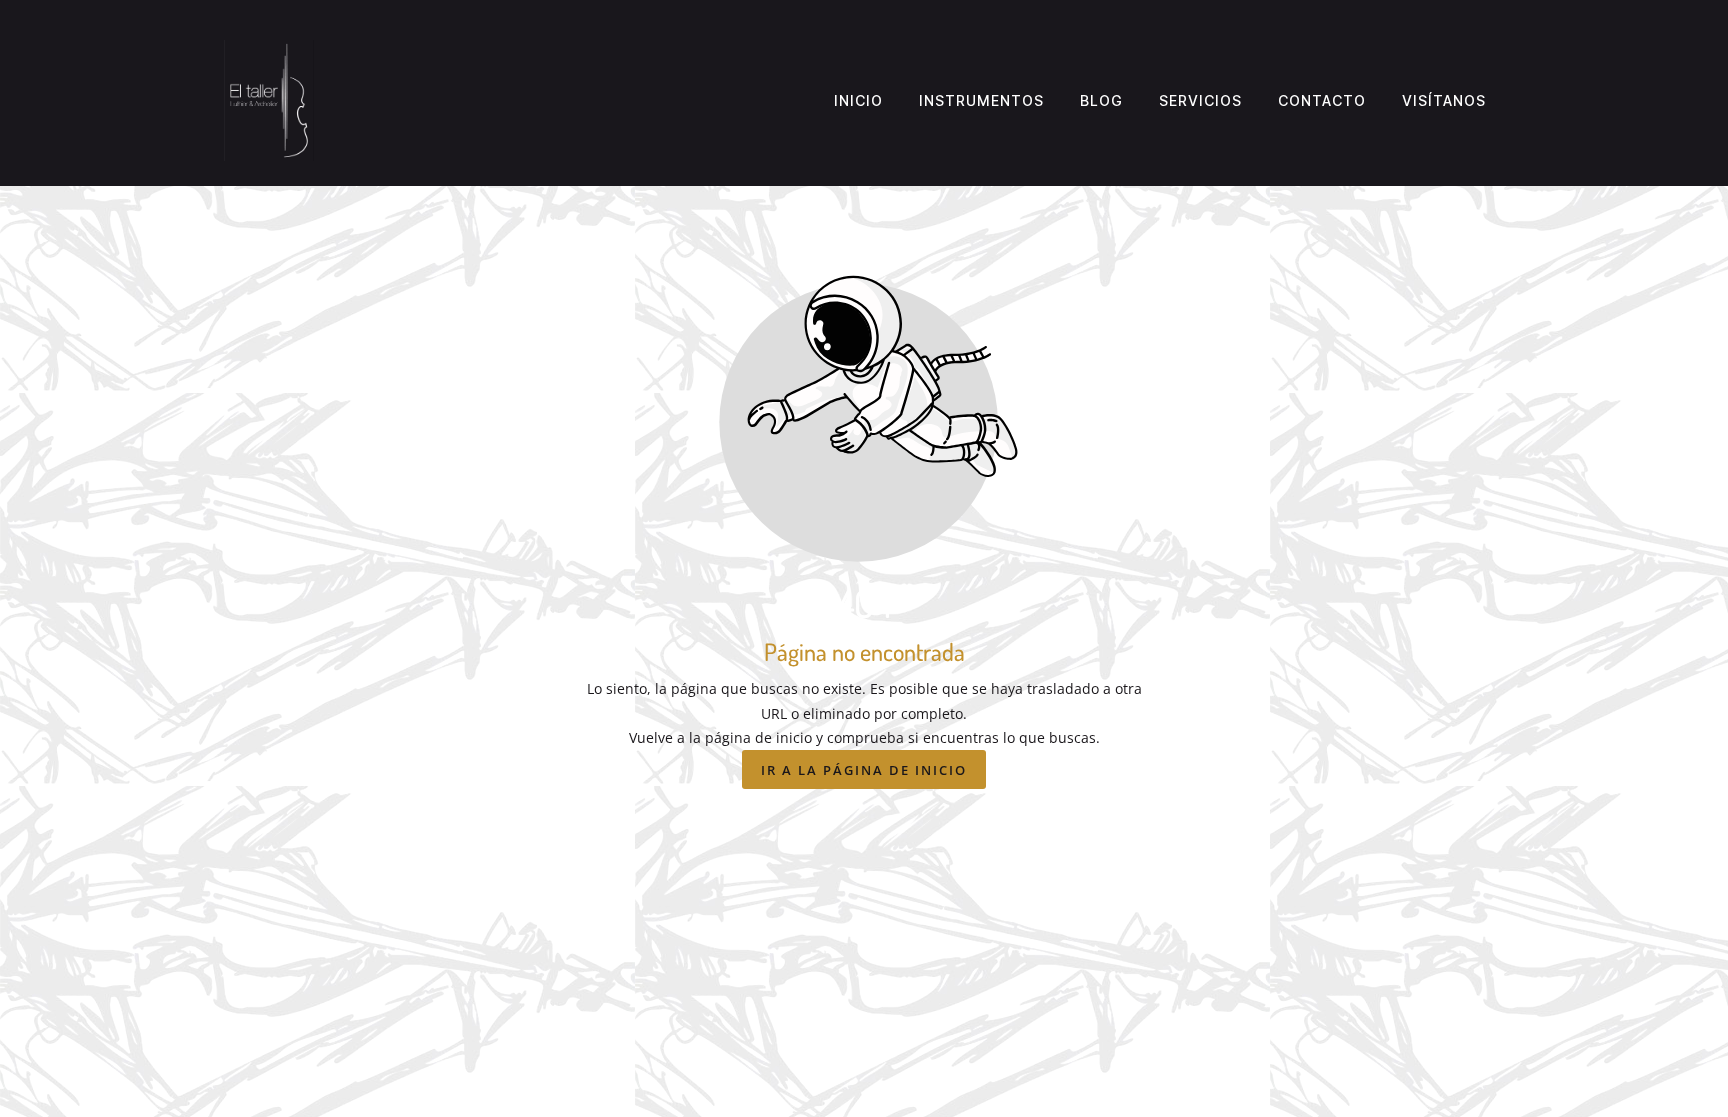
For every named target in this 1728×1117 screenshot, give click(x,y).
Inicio (858, 100)
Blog (1101, 100)
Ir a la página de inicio (864, 770)
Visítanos (1444, 100)
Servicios (1200, 100)
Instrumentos (981, 100)
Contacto (1322, 100)
